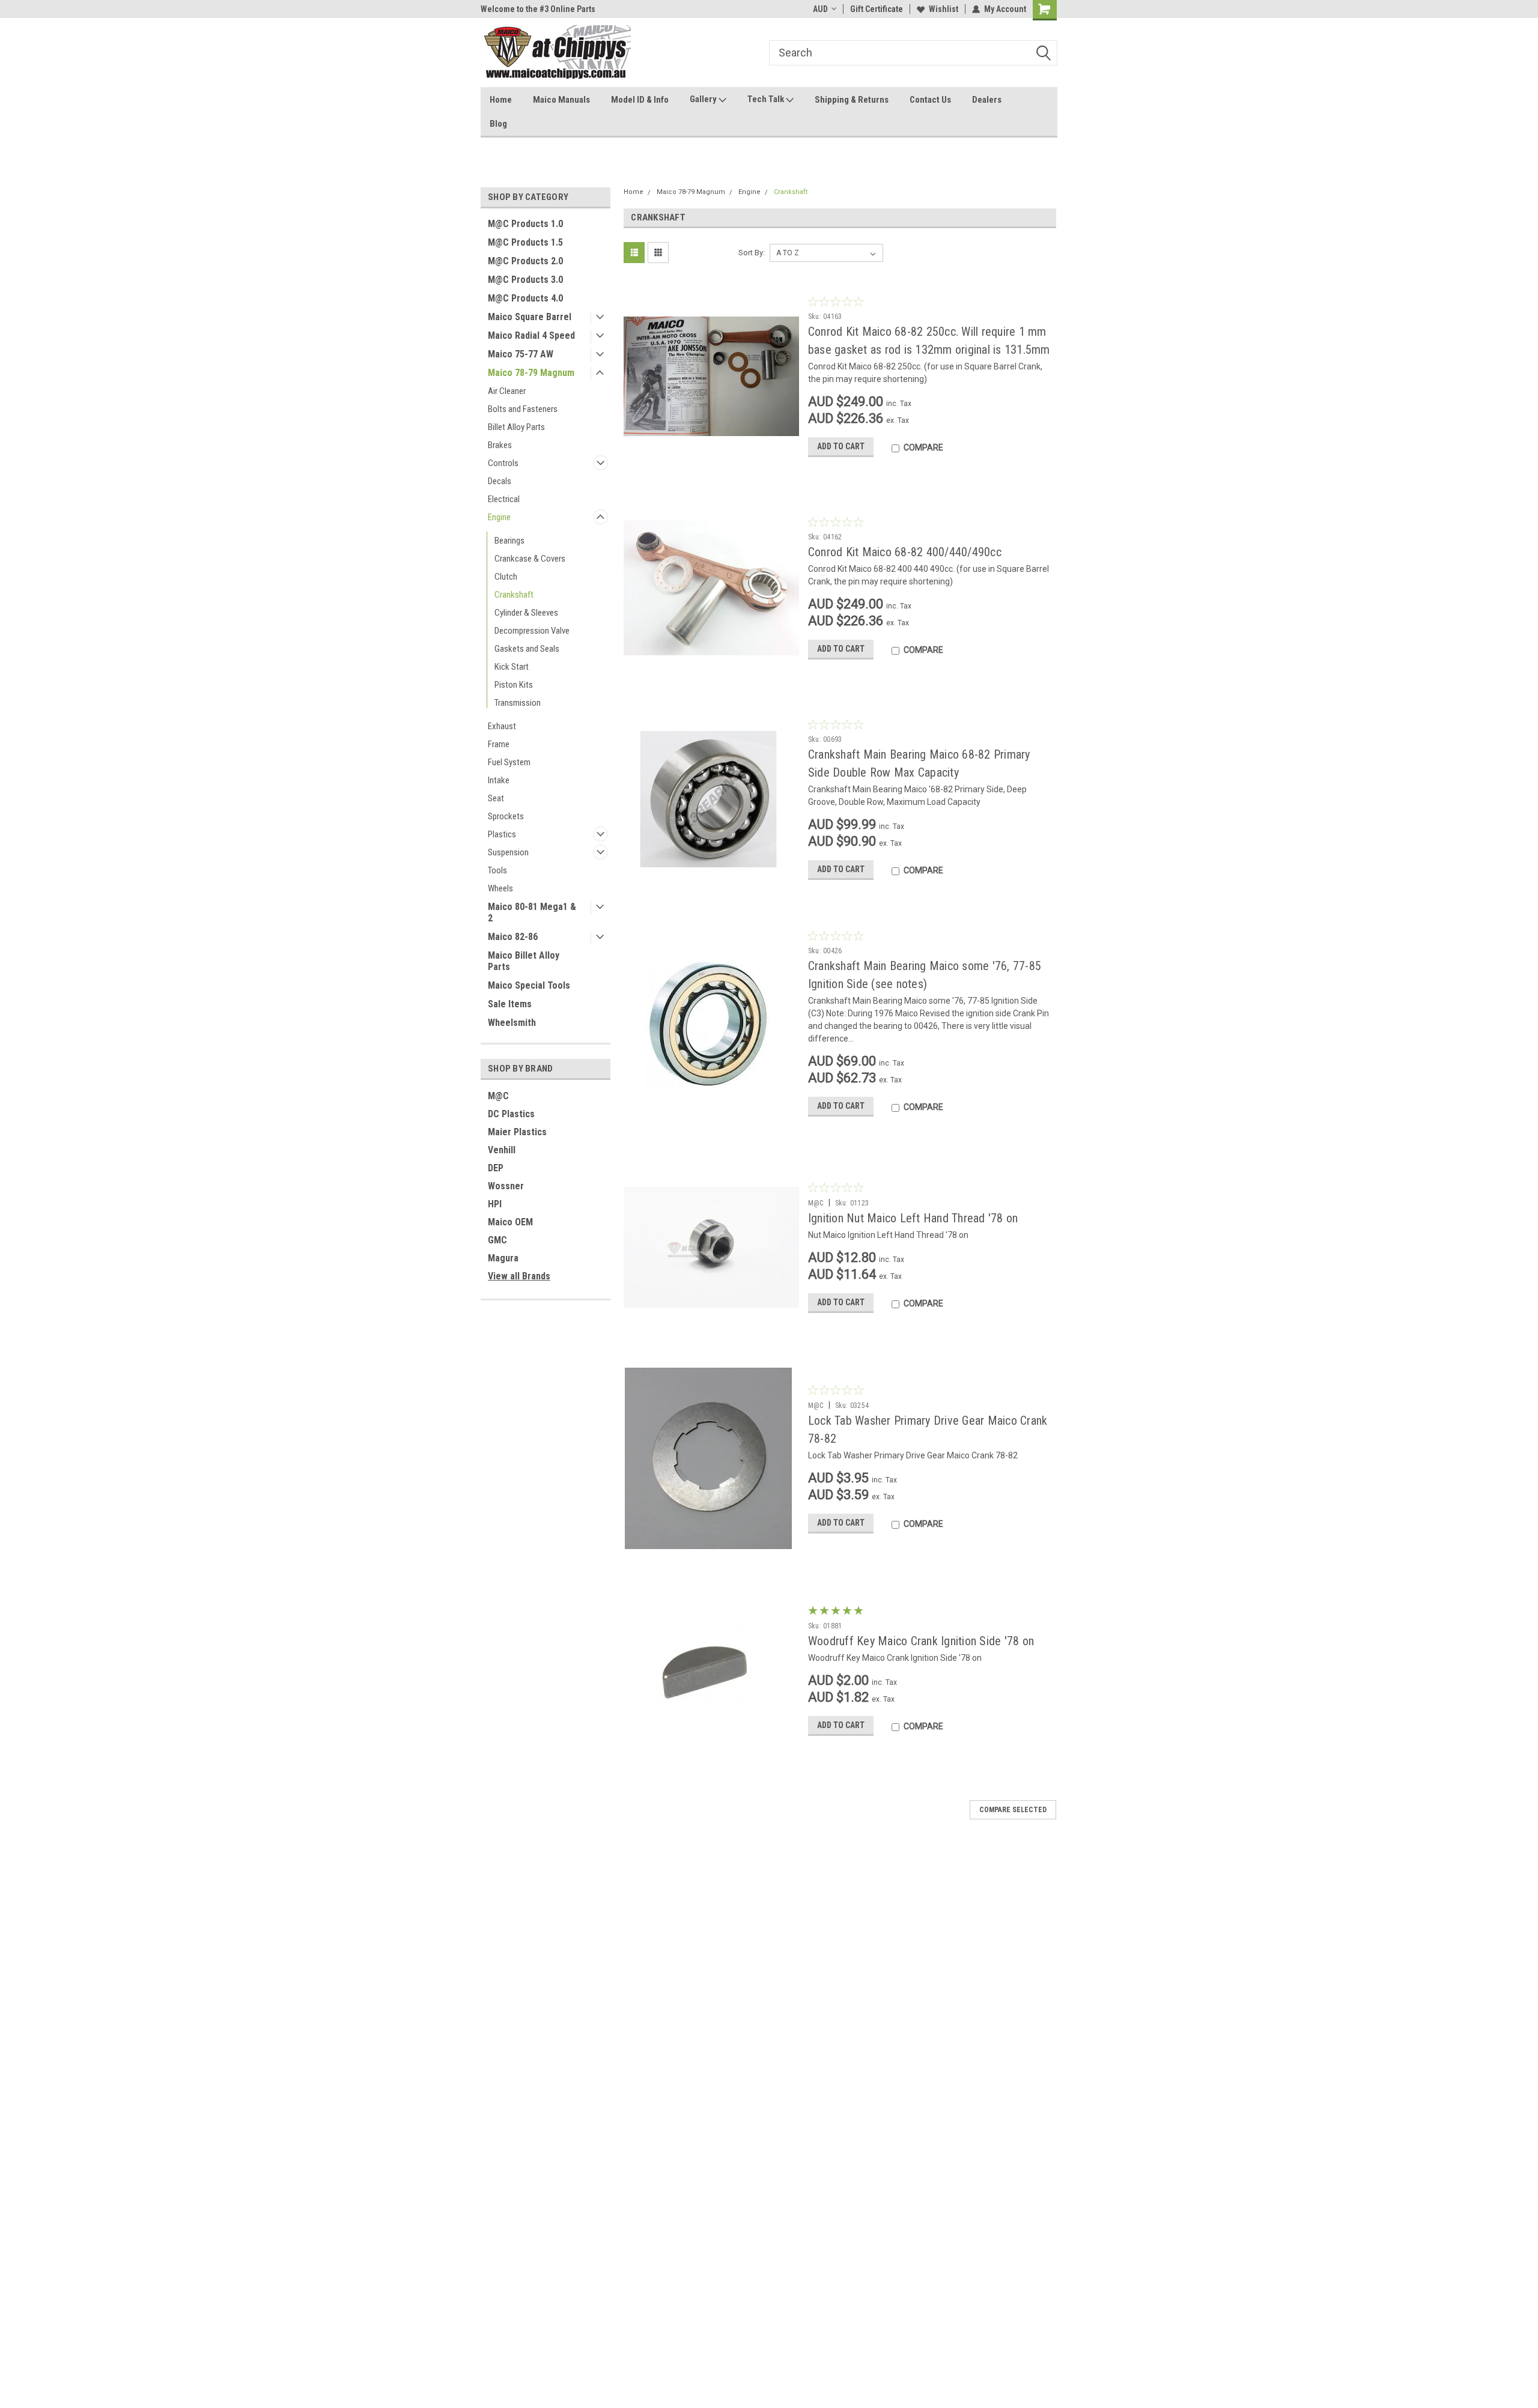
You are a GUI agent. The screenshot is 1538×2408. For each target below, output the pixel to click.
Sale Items (510, 1004)
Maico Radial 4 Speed (531, 335)
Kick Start (512, 667)
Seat (496, 798)
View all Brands (519, 1276)
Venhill (502, 1150)
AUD (820, 9)
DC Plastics (511, 1114)
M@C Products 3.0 (525, 280)
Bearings (509, 541)
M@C (498, 1096)
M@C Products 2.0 (525, 261)
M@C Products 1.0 (525, 224)
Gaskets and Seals (527, 649)
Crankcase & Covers (530, 559)
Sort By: (752, 253)
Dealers (987, 100)
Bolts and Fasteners (523, 409)
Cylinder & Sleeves (526, 613)
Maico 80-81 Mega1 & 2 (532, 912)
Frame (499, 744)
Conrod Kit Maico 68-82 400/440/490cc (905, 552)
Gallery (704, 99)
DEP (496, 1168)
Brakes (500, 445)
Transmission (518, 703)
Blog (498, 124)
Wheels (500, 888)
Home (501, 100)
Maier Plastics (517, 1132)
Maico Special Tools (529, 985)
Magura (503, 1258)
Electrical (504, 499)
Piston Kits (514, 685)
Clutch (506, 577)
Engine (499, 517)
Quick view (711, 458)
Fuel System (509, 762)
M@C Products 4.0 (525, 298)
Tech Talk (767, 99)
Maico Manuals (561, 100)
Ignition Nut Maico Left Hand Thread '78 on (913, 1218)
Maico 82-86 (513, 937)
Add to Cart (841, 446)
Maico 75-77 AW (521, 354)
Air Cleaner (507, 391)
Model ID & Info (640, 100)
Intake (499, 780)
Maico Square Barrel (530, 317)
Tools (497, 870)
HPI (495, 1204)
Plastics (502, 834)
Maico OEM (510, 1222)
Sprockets (506, 816)
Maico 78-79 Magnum (531, 373)
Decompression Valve (532, 631)
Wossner (506, 1186)
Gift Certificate (877, 9)
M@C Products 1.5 (525, 242)
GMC (497, 1240)
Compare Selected (1013, 1810)
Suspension (508, 852)
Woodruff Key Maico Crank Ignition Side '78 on (921, 1641)
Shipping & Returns (852, 100)
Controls (503, 463)
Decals (500, 481)
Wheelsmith (512, 1023)
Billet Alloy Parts (516, 427)
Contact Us (930, 100)
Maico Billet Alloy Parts (524, 961)
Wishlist (944, 9)
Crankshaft (514, 595)
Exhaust (502, 726)
